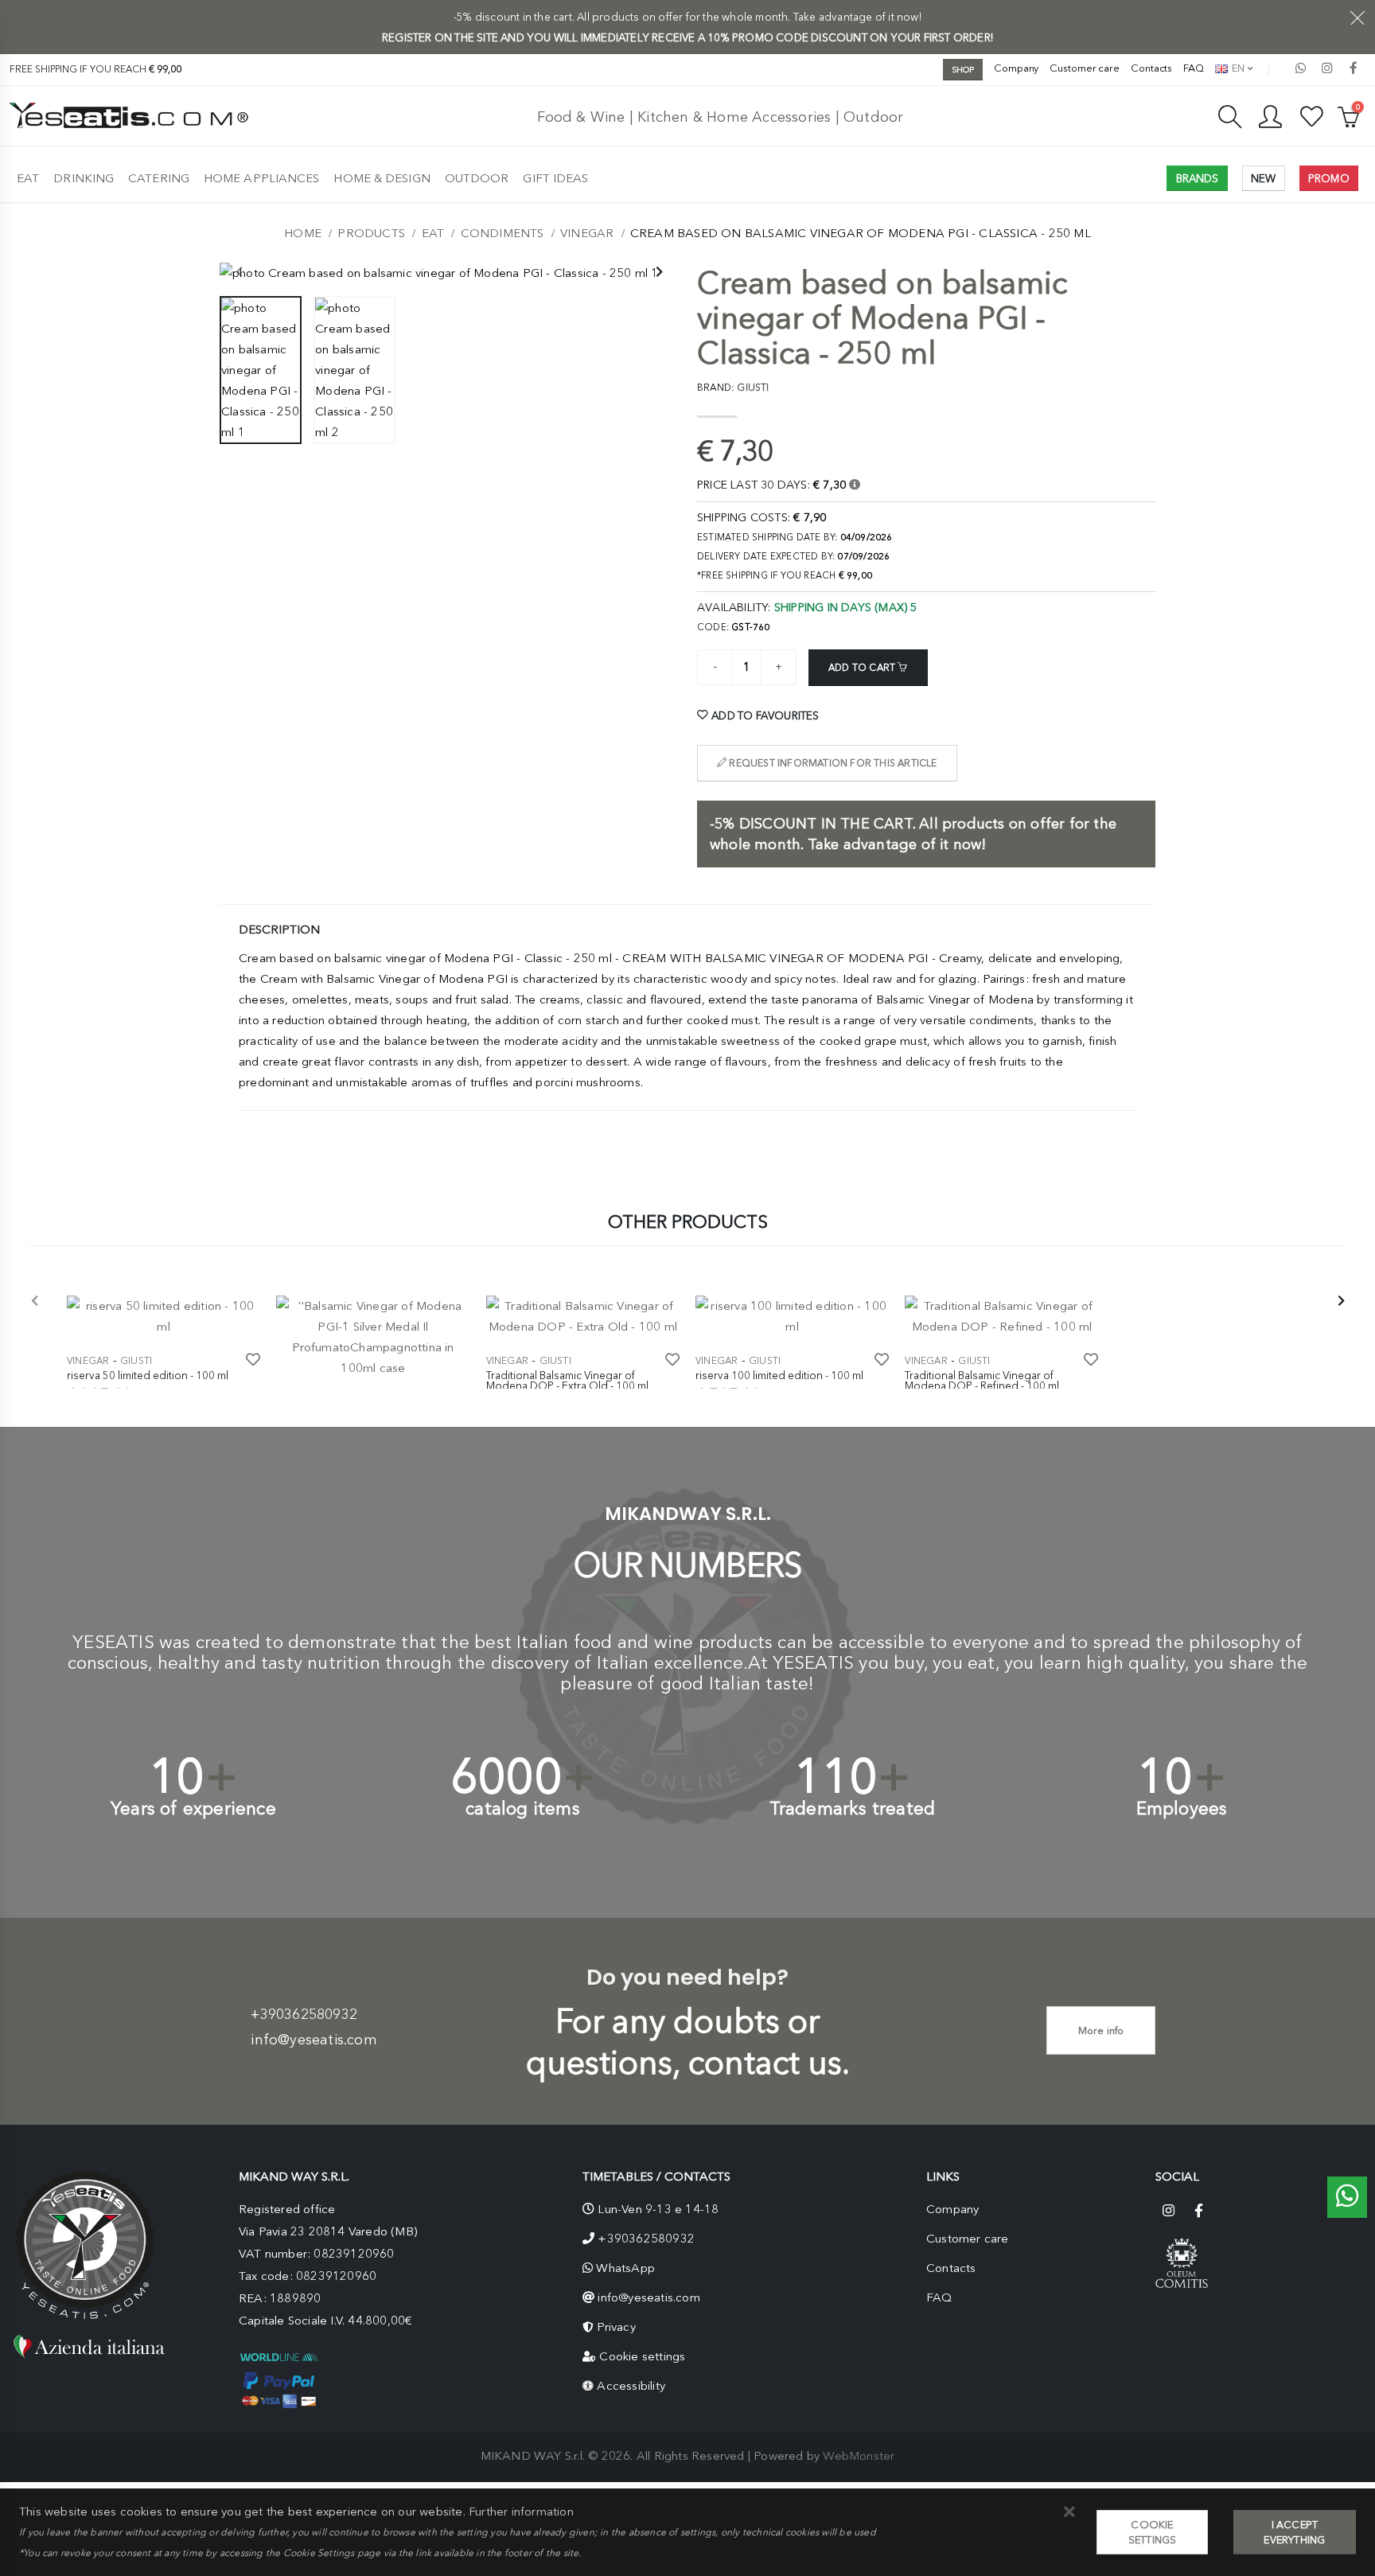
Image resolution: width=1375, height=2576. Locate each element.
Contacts (1151, 68)
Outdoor (477, 178)
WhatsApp (625, 2268)
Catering (159, 178)
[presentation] (240, 273)
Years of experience (193, 1808)
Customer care (1085, 68)
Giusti (136, 1361)
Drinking (84, 178)
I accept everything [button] (1294, 2532)
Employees (1182, 1808)
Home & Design (382, 178)
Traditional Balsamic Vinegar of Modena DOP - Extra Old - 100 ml (567, 1381)
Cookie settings (642, 2356)
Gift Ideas (555, 178)
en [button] (1237, 68)
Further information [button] (521, 2512)
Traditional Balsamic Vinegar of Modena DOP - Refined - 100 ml (982, 1381)
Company (1016, 68)
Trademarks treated (853, 1808)
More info (1101, 2030)
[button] (1069, 2513)
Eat (28, 178)
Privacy (616, 2327)
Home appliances (262, 178)
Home (303, 233)
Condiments (502, 233)
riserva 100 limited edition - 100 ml (779, 1375)
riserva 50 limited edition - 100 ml (148, 1375)
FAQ (1194, 68)
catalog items (523, 1808)
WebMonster (859, 2456)
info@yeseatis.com (314, 2040)
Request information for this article (832, 763)
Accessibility (631, 2386)
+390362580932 (304, 2014)
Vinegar (587, 233)
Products (371, 233)
